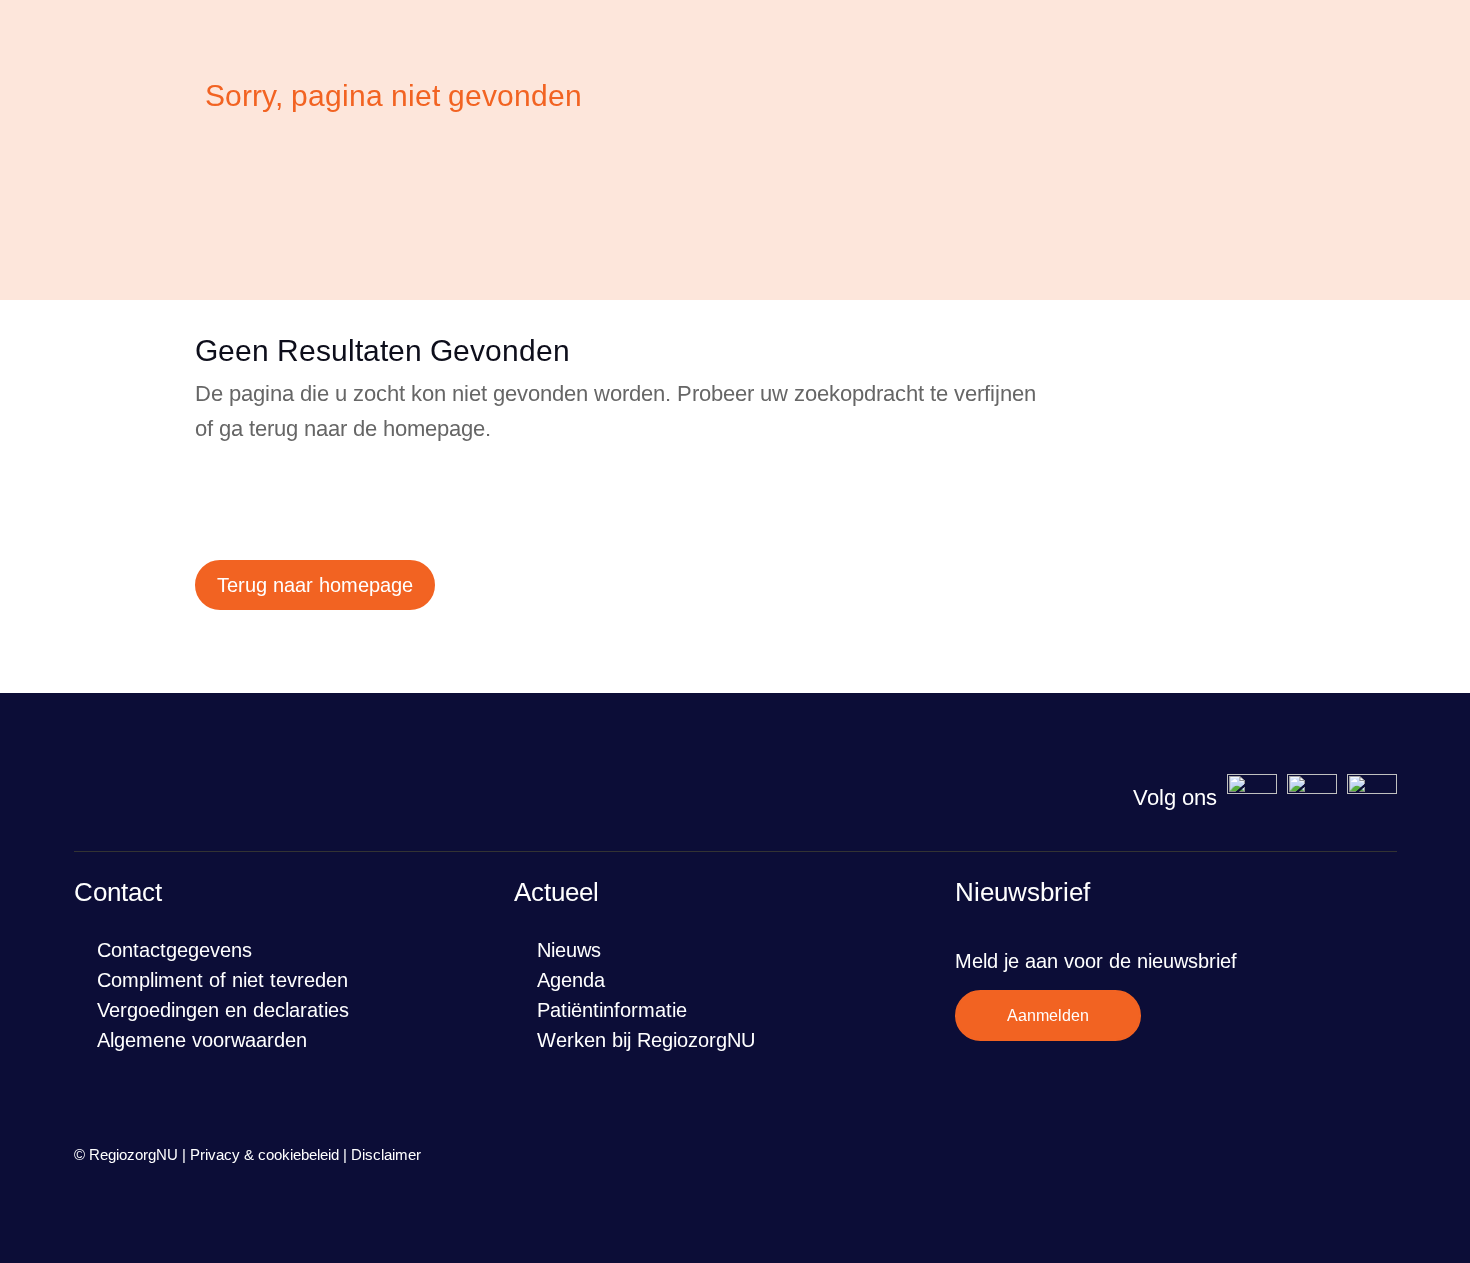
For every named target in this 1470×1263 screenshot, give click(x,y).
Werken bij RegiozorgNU (646, 1040)
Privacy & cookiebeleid (264, 1154)
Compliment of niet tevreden (222, 980)
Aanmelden (1048, 1015)
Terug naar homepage (315, 585)
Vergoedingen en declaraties (223, 1010)
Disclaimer (386, 1154)
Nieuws (569, 950)
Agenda (571, 980)
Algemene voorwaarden (202, 1040)
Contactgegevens (174, 950)
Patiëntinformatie (612, 1010)
